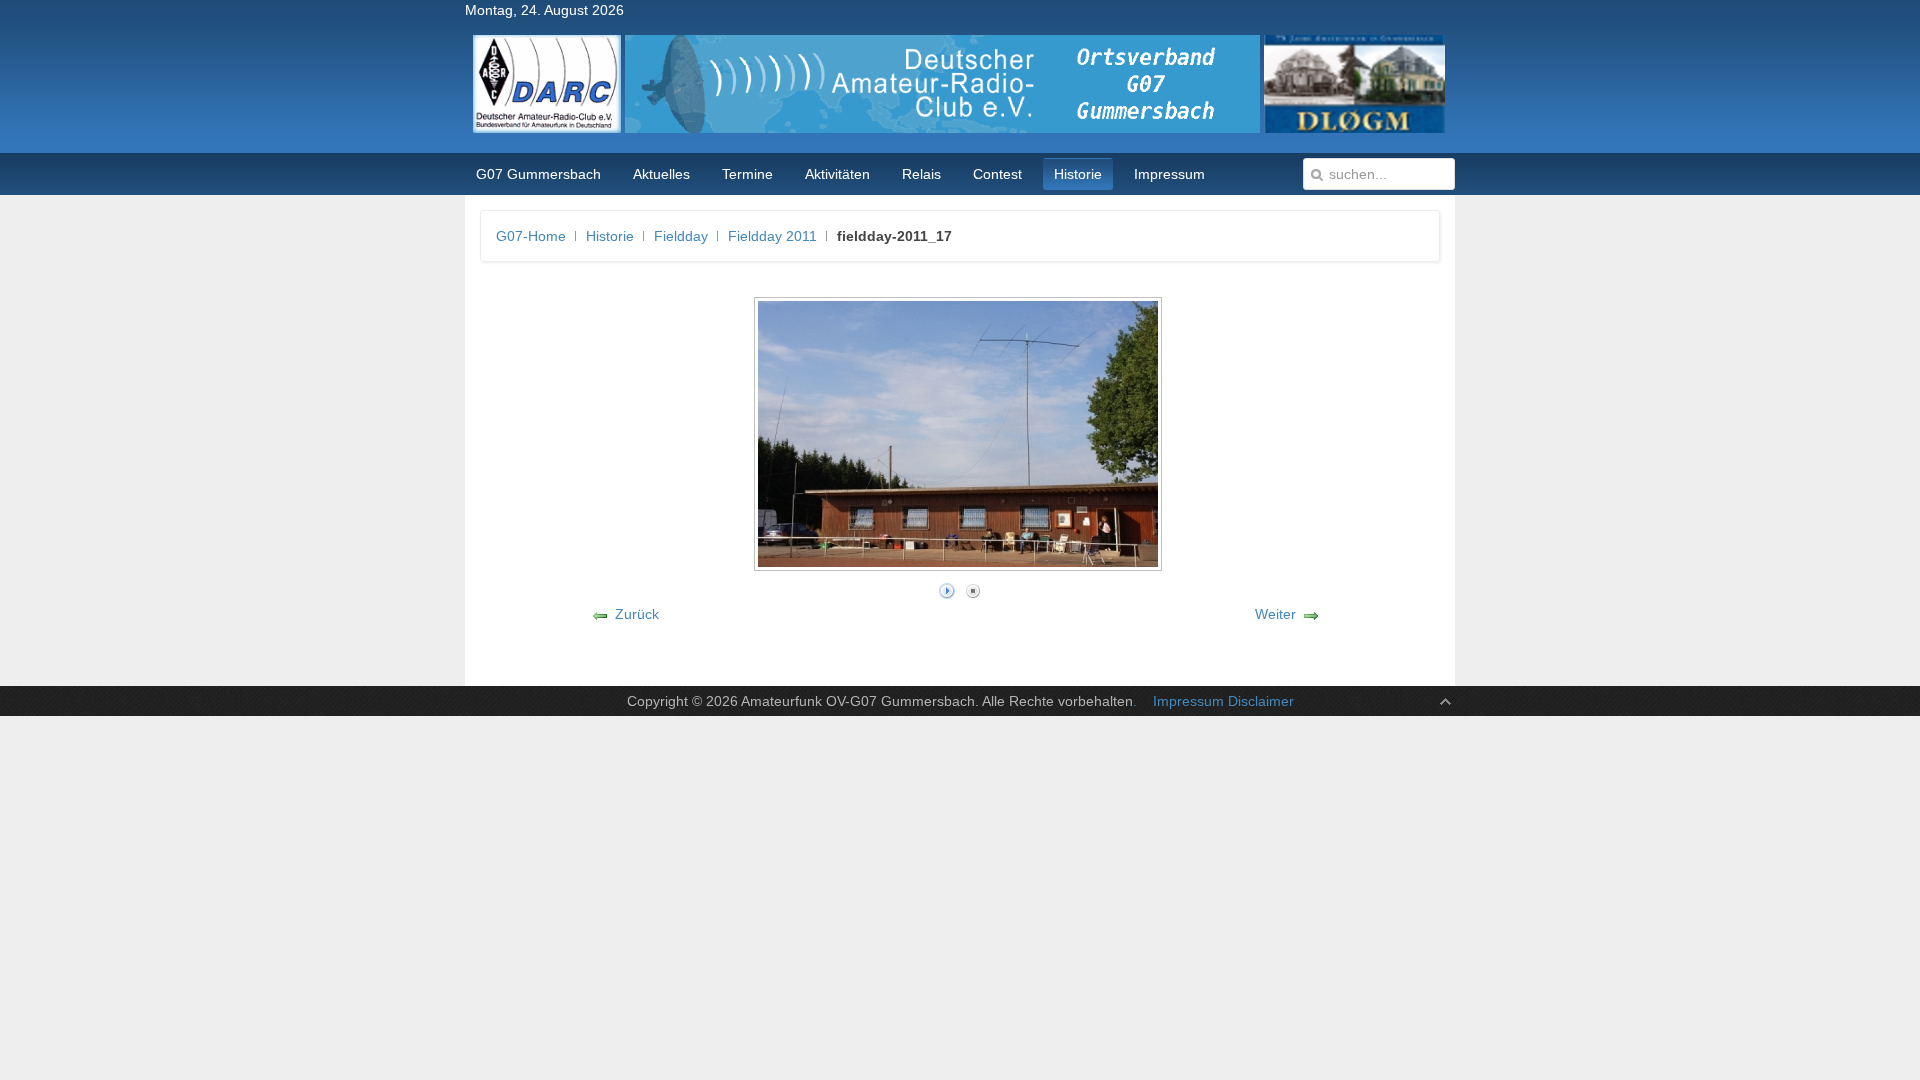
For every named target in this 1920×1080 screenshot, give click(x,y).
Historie (610, 236)
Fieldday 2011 (772, 236)
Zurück (637, 614)
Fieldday (681, 236)
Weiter (1275, 614)
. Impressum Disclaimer (1213, 701)
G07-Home (531, 236)
